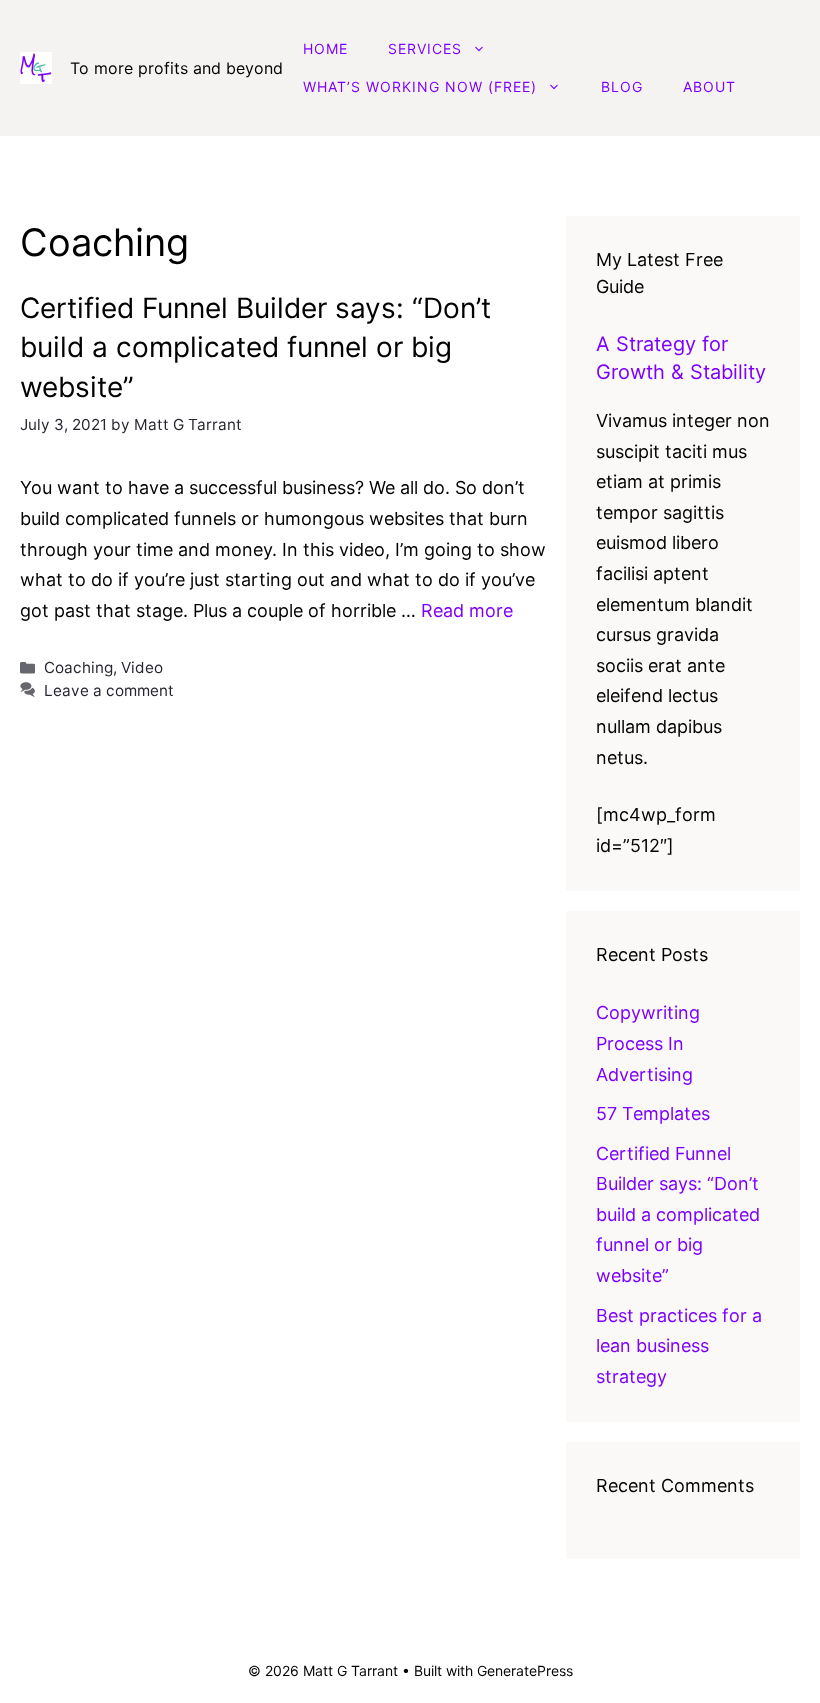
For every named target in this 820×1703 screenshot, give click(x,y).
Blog (622, 86)
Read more (467, 610)
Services (425, 48)
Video (142, 667)
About (709, 86)
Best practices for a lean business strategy (679, 1346)
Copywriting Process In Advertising (648, 1043)
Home (325, 48)
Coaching (78, 667)
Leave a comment (109, 690)
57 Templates (653, 1113)
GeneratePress (525, 1670)
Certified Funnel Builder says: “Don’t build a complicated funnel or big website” (255, 347)
